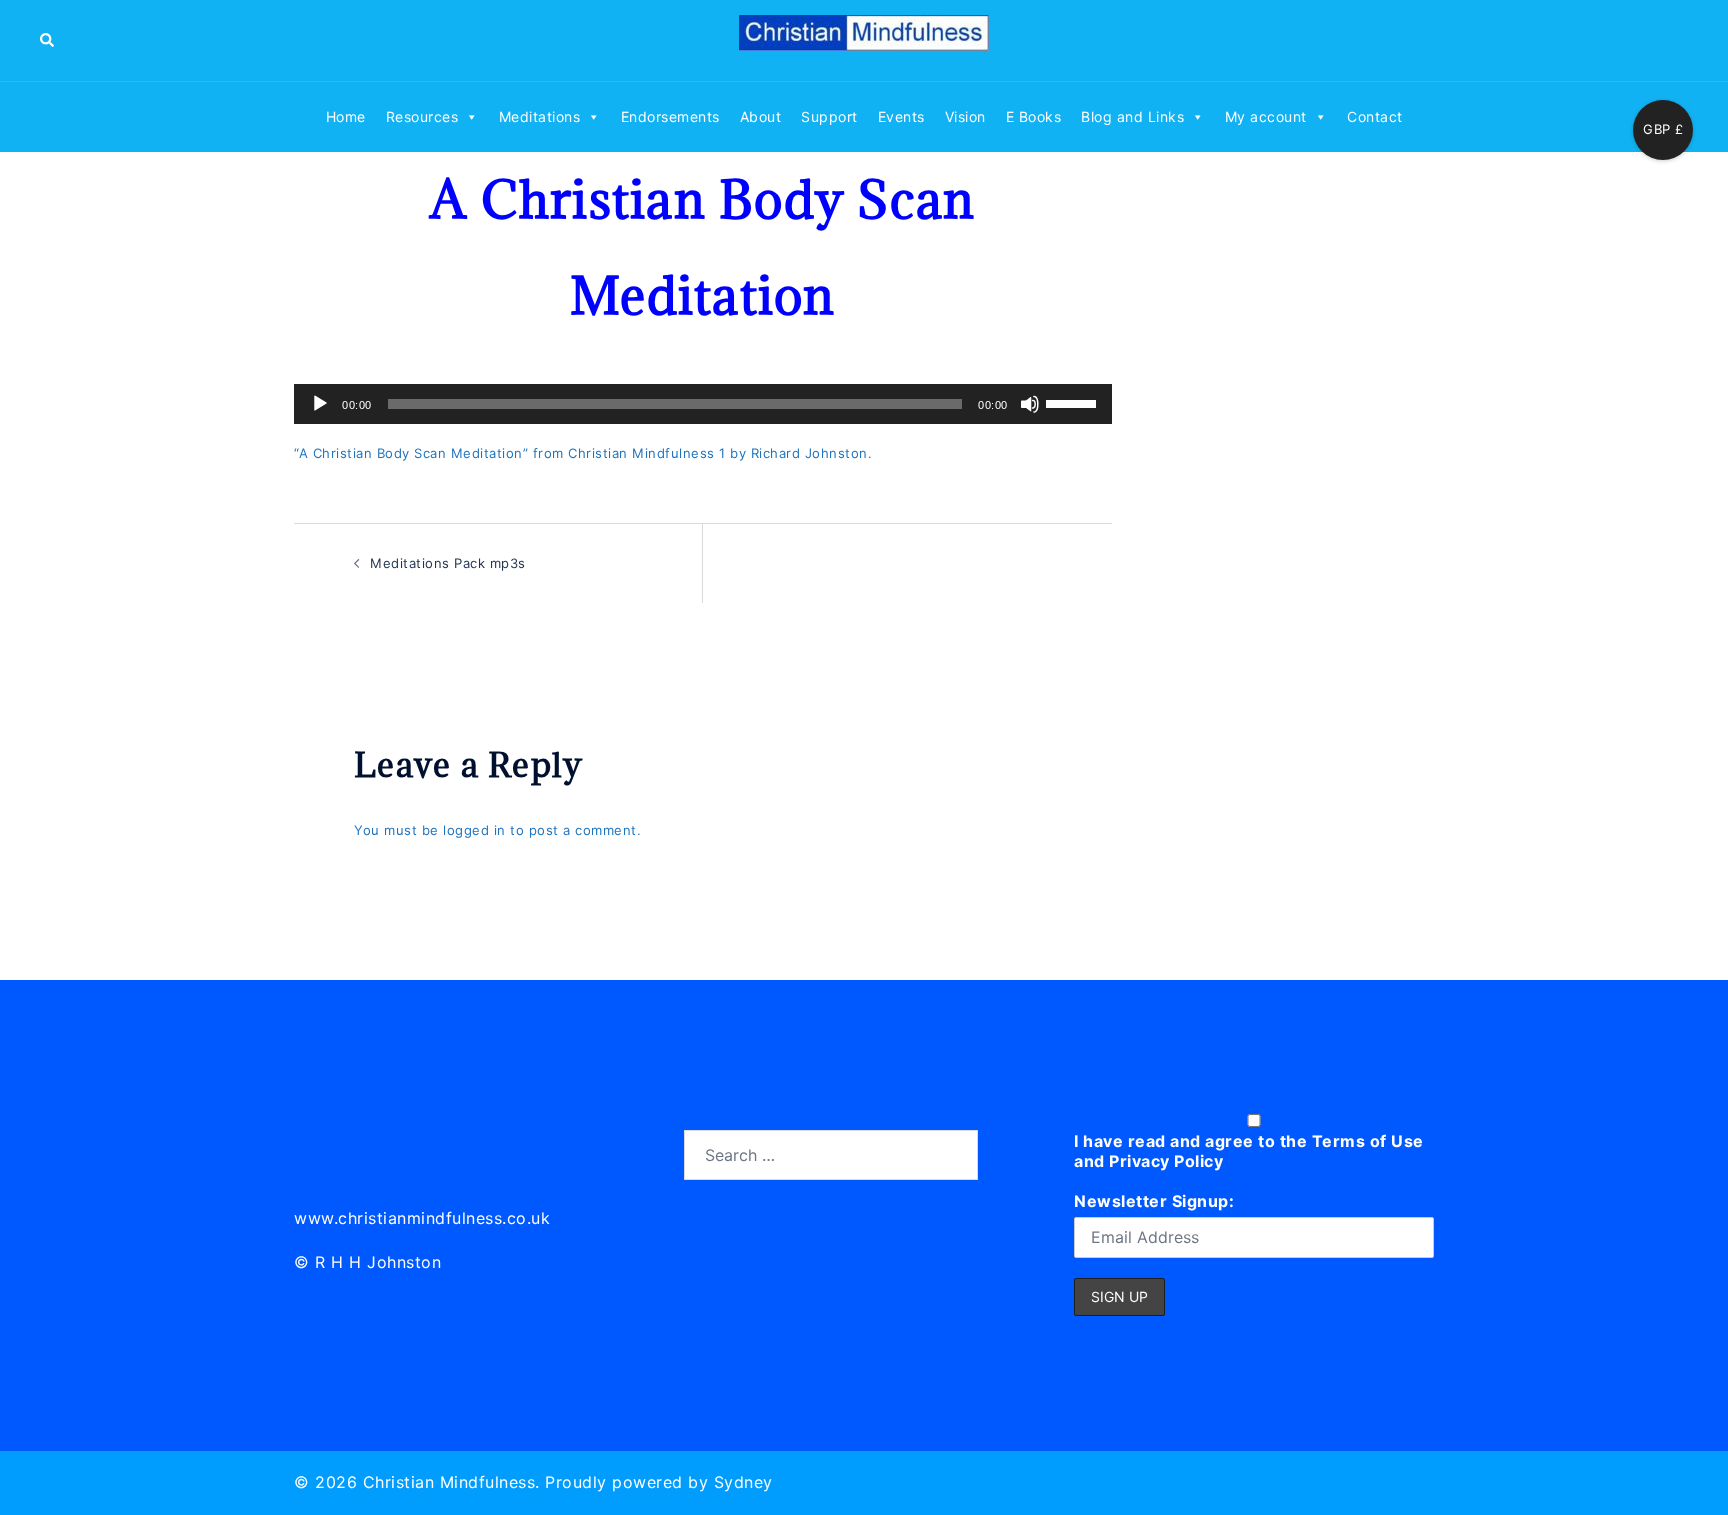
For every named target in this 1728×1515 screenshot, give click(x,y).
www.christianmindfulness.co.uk (422, 1218)
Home (346, 116)
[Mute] (1030, 404)
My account (1266, 116)
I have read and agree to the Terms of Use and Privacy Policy (1249, 1151)
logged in (474, 830)
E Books (1034, 116)
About (761, 116)
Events (901, 116)
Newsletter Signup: (1154, 1201)
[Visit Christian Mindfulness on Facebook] (399, 1152)
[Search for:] (831, 1155)
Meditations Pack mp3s (448, 563)
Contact (1375, 116)
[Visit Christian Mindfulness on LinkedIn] (310, 1152)
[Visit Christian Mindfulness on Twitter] (355, 1152)
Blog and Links (1132, 116)
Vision (965, 116)
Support (829, 116)
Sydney (743, 1482)
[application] (703, 404)
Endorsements (670, 116)
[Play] (320, 404)
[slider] (1074, 402)
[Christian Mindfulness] (864, 39)
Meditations (540, 116)
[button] (48, 40)
